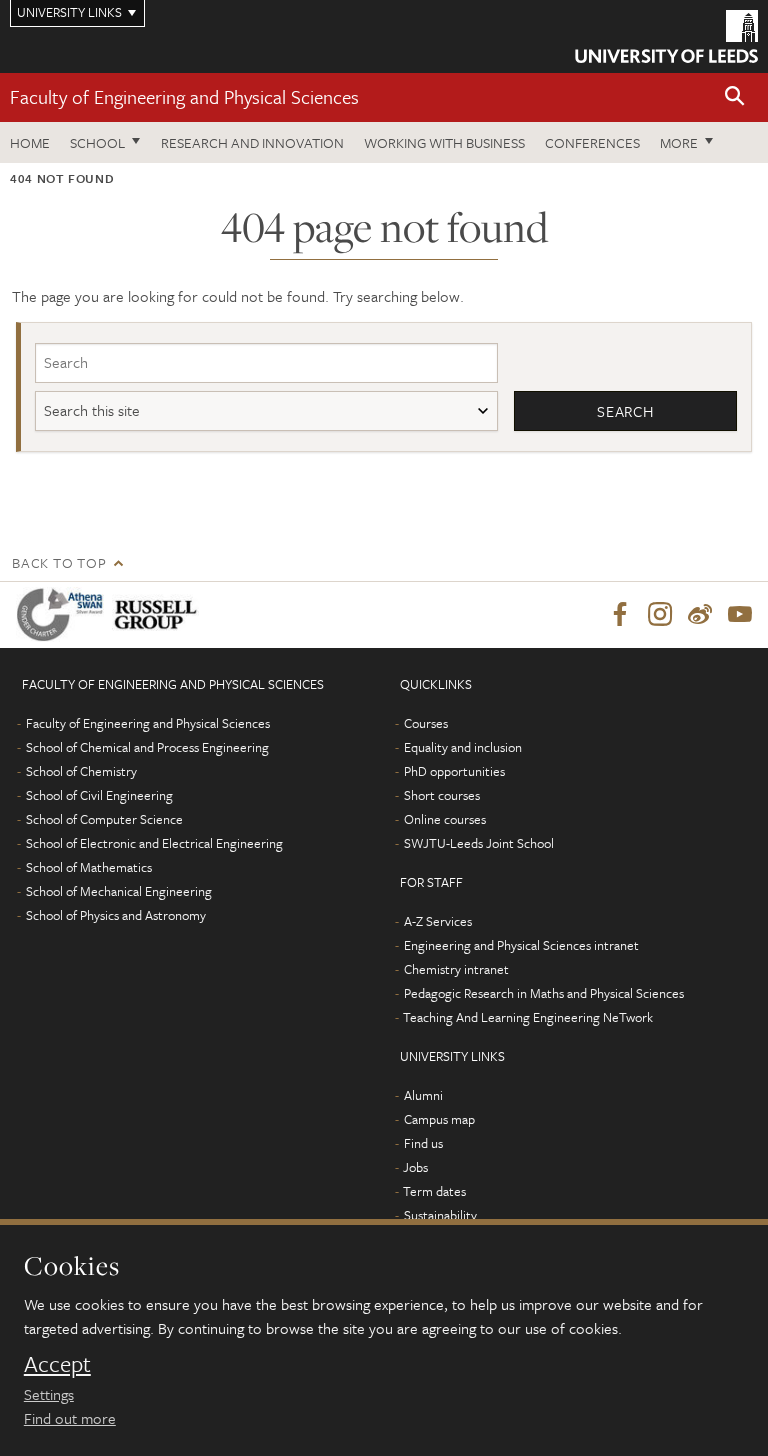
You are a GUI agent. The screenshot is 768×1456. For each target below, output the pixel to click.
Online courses (445, 819)
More (679, 142)
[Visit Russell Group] (159, 614)
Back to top (59, 562)
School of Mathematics (89, 867)
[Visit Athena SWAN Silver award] (64, 614)
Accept (57, 1364)
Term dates (434, 1191)
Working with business (444, 142)
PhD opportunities (454, 771)
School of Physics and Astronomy (116, 915)
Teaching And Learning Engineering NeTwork (528, 1017)
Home (30, 142)
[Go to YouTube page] (740, 615)
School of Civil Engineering (99, 795)
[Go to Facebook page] (620, 615)
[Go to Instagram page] (660, 615)
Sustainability (440, 1215)
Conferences (592, 142)
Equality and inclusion (463, 747)
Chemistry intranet (456, 969)
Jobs (415, 1167)
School (97, 142)
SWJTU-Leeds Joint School (479, 843)
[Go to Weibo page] (700, 615)
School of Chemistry (81, 771)
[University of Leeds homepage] (666, 36)
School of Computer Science (104, 819)
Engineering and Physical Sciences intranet (521, 945)
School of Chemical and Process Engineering (147, 747)
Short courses (442, 795)
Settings (49, 1394)
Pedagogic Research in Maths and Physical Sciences (544, 993)
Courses (426, 723)
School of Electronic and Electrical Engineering (154, 843)
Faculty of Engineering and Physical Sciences (184, 96)
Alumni (423, 1095)
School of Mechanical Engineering (119, 891)
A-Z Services (438, 921)
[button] (735, 97)
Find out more (70, 1418)
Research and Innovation (252, 142)
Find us (423, 1143)
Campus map (439, 1119)
